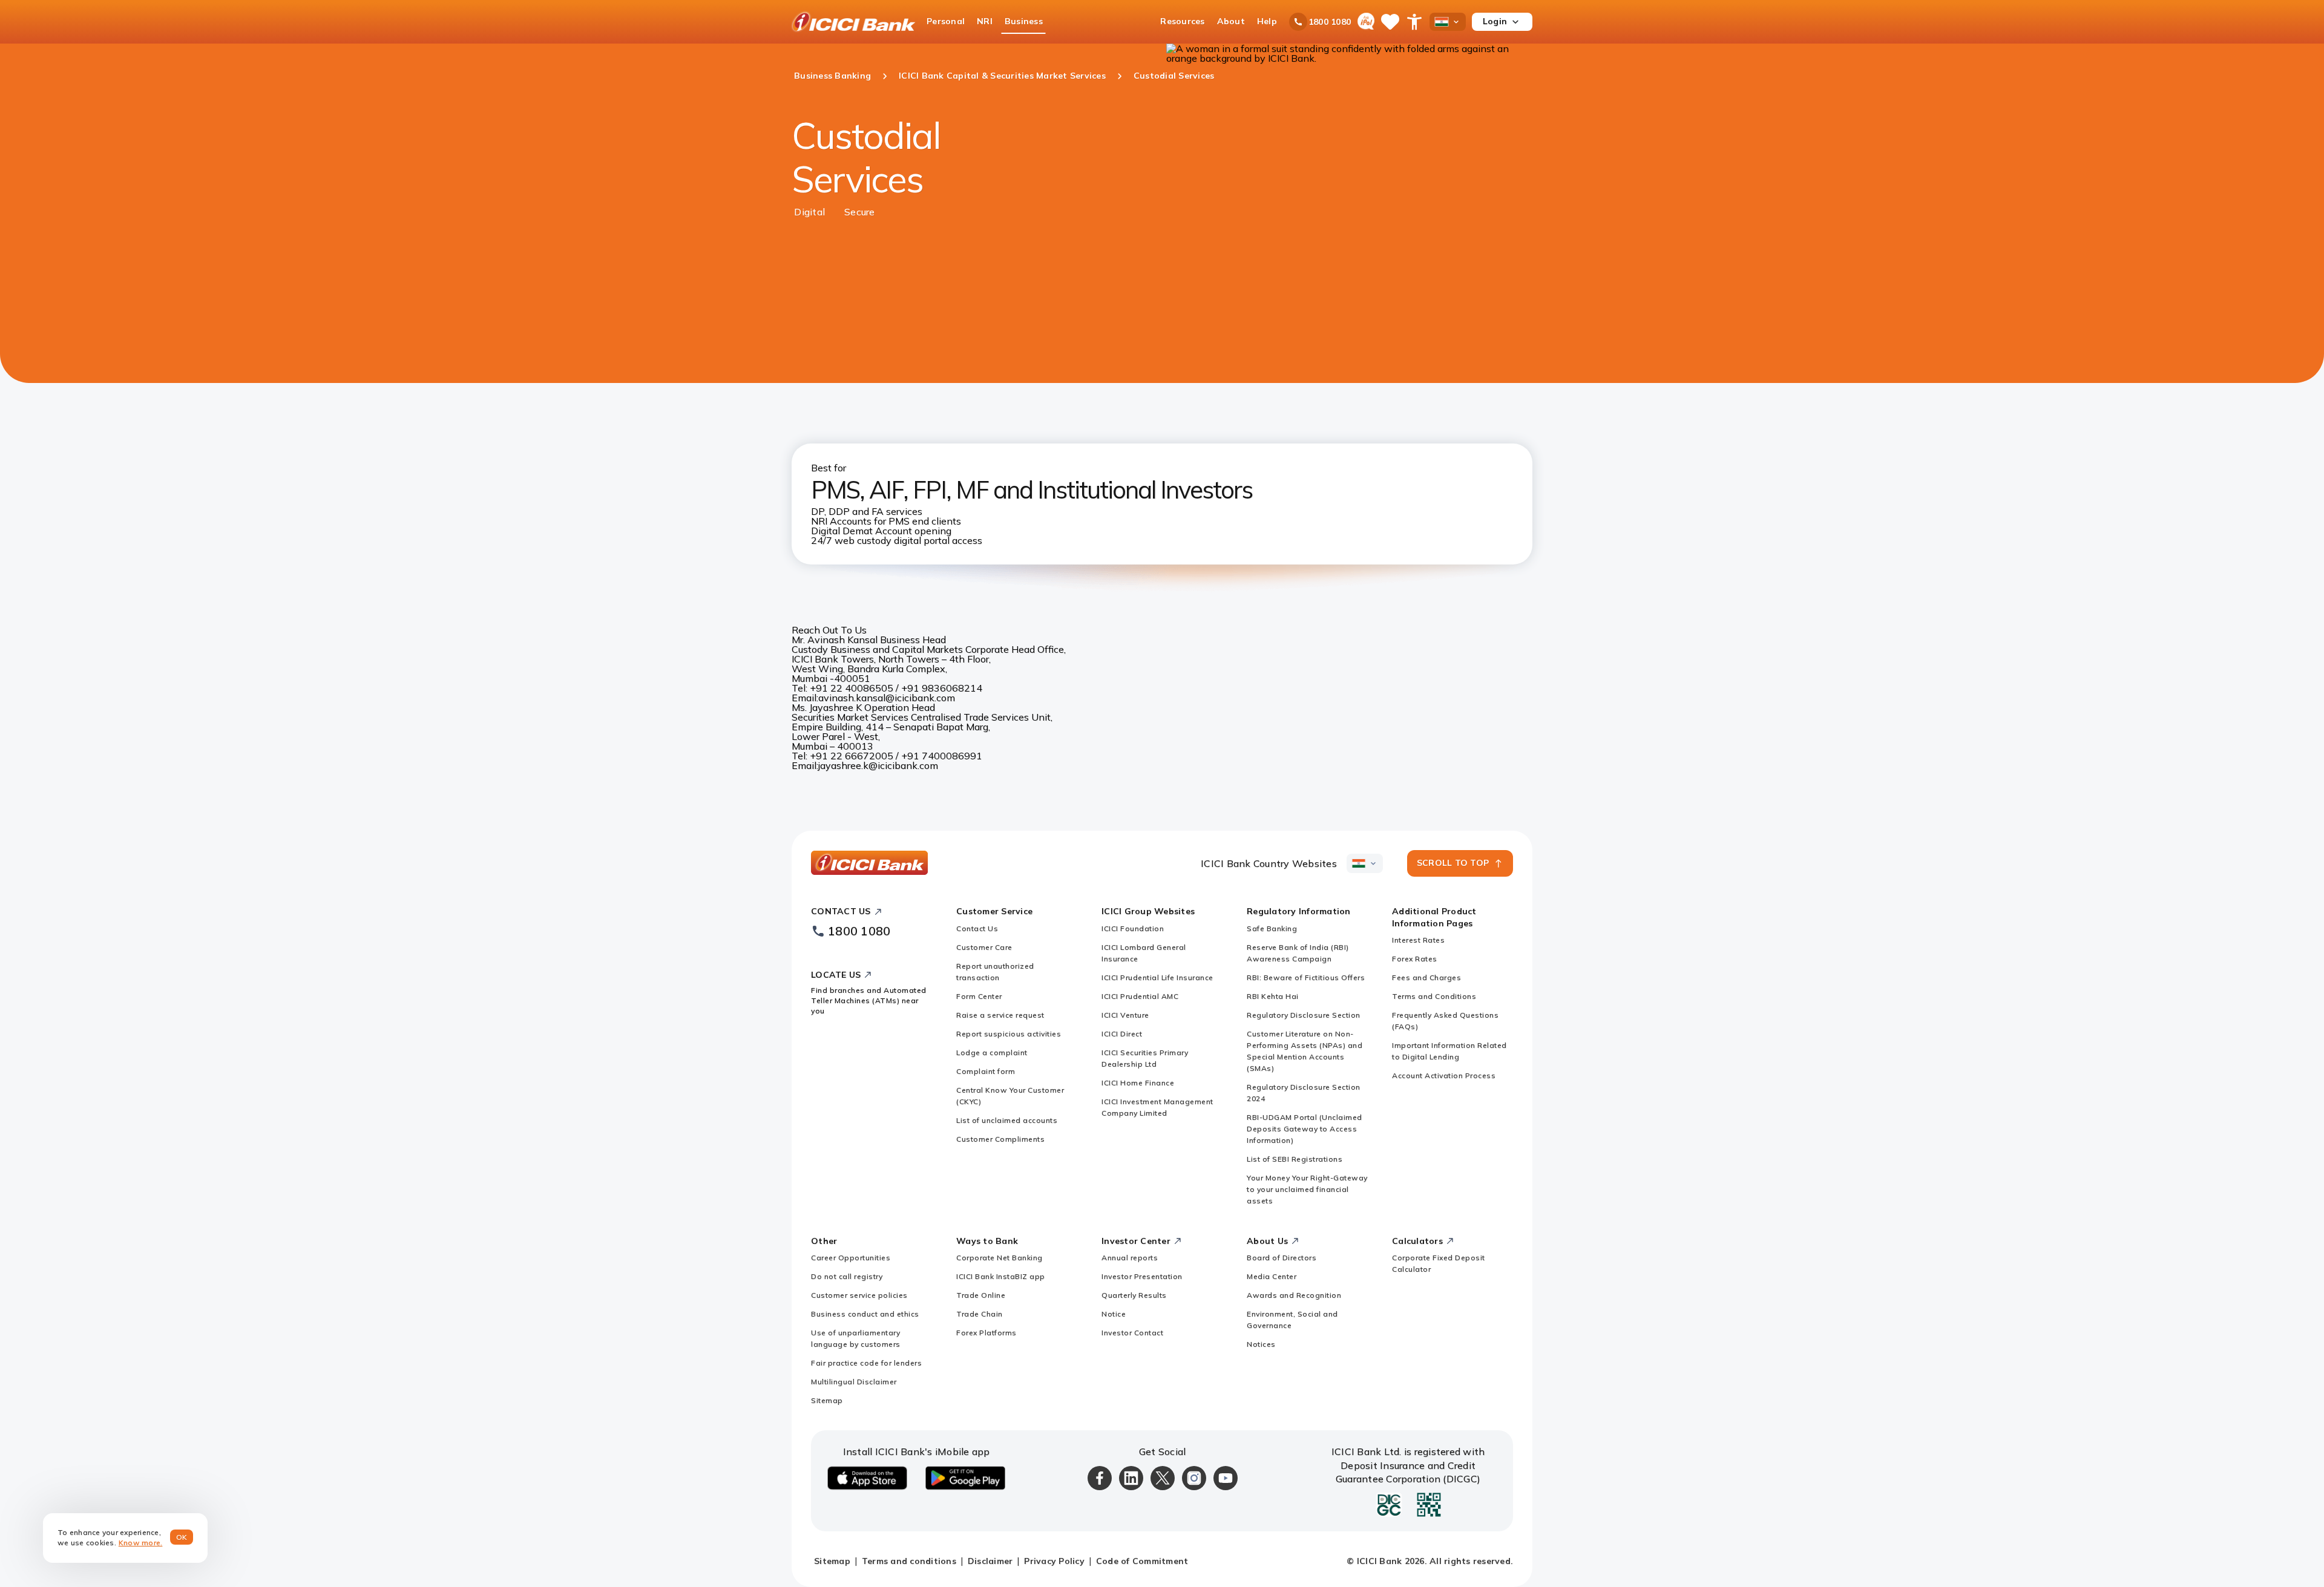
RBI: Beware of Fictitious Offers (1306, 977)
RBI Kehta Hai (1273, 996)
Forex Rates (1415, 959)
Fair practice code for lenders (866, 1363)
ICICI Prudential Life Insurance (1157, 977)
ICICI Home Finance (1138, 1083)
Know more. (141, 1543)
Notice (1114, 1314)
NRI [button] (985, 21)
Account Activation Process (1444, 1075)
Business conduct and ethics (865, 1314)
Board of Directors (1282, 1258)
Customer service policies (859, 1295)
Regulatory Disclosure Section (1304, 1015)
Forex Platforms (986, 1333)
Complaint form (986, 1071)
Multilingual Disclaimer (854, 1382)
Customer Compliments (1000, 1139)
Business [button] (1024, 21)
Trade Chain (980, 1314)
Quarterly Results (1134, 1295)
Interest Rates (1418, 940)
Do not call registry (847, 1276)
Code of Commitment (1142, 1561)
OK (182, 1537)
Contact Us (977, 928)
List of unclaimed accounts (1007, 1120)
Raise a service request (1000, 1015)
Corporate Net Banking (1000, 1258)
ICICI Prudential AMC (1140, 996)
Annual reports (1130, 1258)
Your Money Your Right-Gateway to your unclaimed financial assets (1307, 1189)
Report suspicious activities (1009, 1034)
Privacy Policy (1054, 1561)
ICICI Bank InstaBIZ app (1001, 1276)
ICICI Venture (1125, 1015)
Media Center (1272, 1276)
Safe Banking (1272, 928)
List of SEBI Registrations (1295, 1159)
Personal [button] (946, 21)
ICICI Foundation (1133, 928)
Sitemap (827, 1400)
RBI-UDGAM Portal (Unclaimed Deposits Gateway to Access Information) (1305, 1129)
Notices (1261, 1344)
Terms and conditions (909, 1561)
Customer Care (984, 947)
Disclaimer (990, 1561)
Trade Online (981, 1295)
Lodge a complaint (992, 1052)
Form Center (979, 996)
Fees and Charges (1426, 977)
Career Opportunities (851, 1258)
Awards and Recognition (1294, 1295)
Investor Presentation (1142, 1276)
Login (1495, 21)
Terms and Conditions (1434, 996)
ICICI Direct (1122, 1034)
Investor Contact (1132, 1333)
